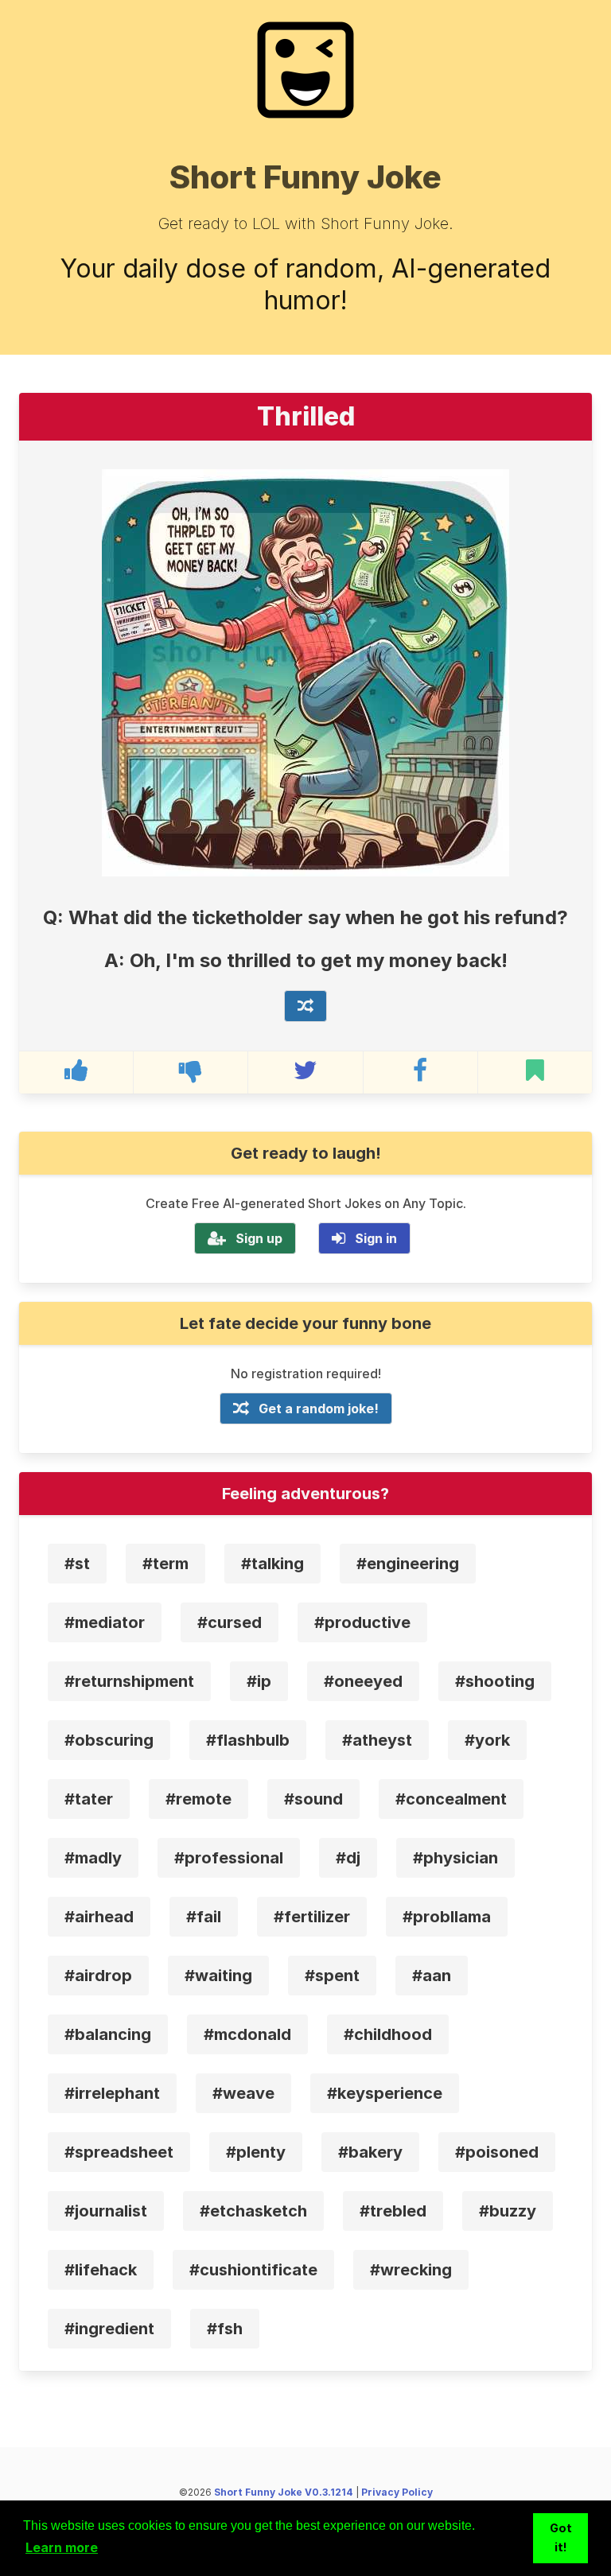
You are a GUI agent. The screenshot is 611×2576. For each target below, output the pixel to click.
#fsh (225, 2329)
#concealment (451, 1799)
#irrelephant (112, 2093)
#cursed (230, 1622)
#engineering (408, 1564)
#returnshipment (129, 1681)
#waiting (218, 1976)
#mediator (105, 1622)
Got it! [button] (561, 2537)
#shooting (495, 1681)
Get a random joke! (319, 1408)
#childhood (388, 2034)
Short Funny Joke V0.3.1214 (284, 2492)
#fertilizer (312, 1917)
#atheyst (377, 1740)
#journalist (106, 2211)
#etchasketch (253, 2211)
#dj (348, 1858)
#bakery (370, 2152)
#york (487, 1740)
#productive (362, 1622)
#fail (204, 1917)
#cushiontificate (253, 2270)
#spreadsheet (119, 2152)
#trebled (393, 2211)
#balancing (108, 2034)
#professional (229, 1858)
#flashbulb (248, 1740)
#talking (272, 1564)
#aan (432, 1976)
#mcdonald (247, 2034)
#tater (89, 1799)
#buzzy (508, 2211)
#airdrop (98, 1976)
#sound (313, 1799)
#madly (93, 1858)
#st (77, 1564)
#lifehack (101, 2270)
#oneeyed (363, 1681)
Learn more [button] (62, 2547)
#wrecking (411, 2270)
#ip (259, 1681)
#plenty (256, 2152)
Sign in (376, 1238)
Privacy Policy (397, 2492)
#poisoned (497, 2152)
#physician (455, 1858)
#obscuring (109, 1740)
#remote (198, 1799)
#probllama (447, 1917)
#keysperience (385, 2093)
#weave (243, 2093)
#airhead (99, 1917)
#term (165, 1564)
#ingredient (109, 2329)
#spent (332, 1976)
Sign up (259, 1238)
